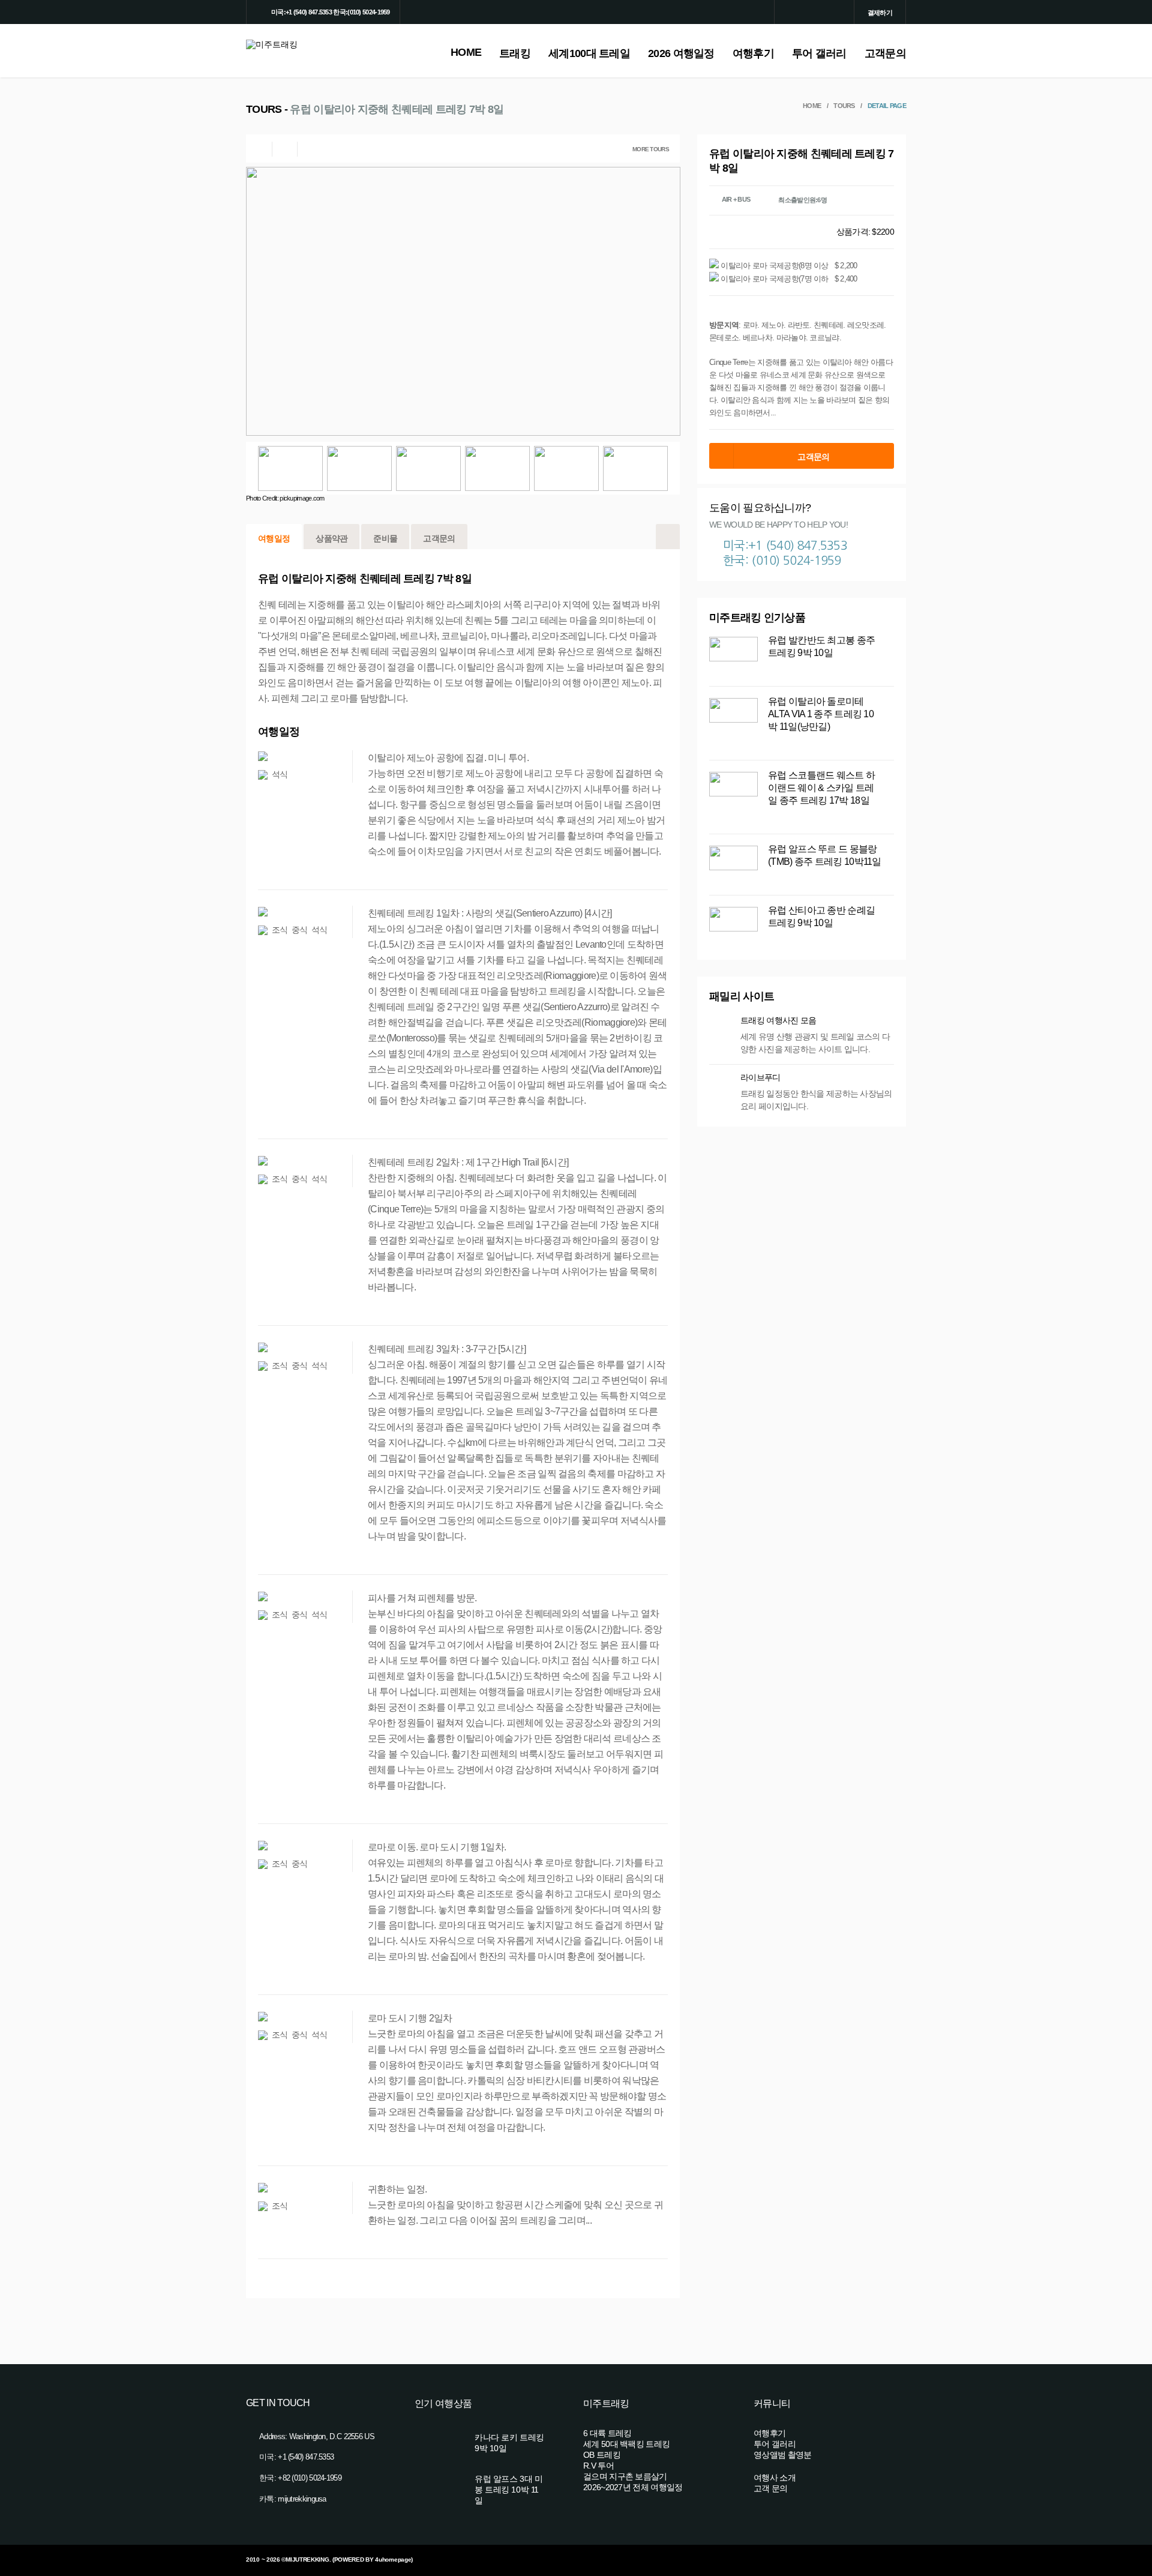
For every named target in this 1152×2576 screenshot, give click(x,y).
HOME (466, 52)
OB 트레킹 (602, 2455)
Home (812, 106)
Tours (844, 106)
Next (674, 468)
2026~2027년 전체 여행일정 (633, 2487)
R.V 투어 (598, 2466)
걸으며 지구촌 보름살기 (625, 2476)
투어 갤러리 (819, 53)
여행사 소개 (775, 2478)
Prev (252, 468)
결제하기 (880, 13)
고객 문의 (771, 2488)
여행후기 (753, 53)
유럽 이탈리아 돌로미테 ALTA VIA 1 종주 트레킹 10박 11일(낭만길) (821, 714)
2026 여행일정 (681, 53)
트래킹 (515, 53)
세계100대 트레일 (589, 53)
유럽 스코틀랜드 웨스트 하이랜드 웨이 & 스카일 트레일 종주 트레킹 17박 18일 (821, 788)
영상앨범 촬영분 (782, 2455)
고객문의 (885, 53)
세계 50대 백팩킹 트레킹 (626, 2444)
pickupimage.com (302, 498)
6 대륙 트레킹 (607, 2433)
